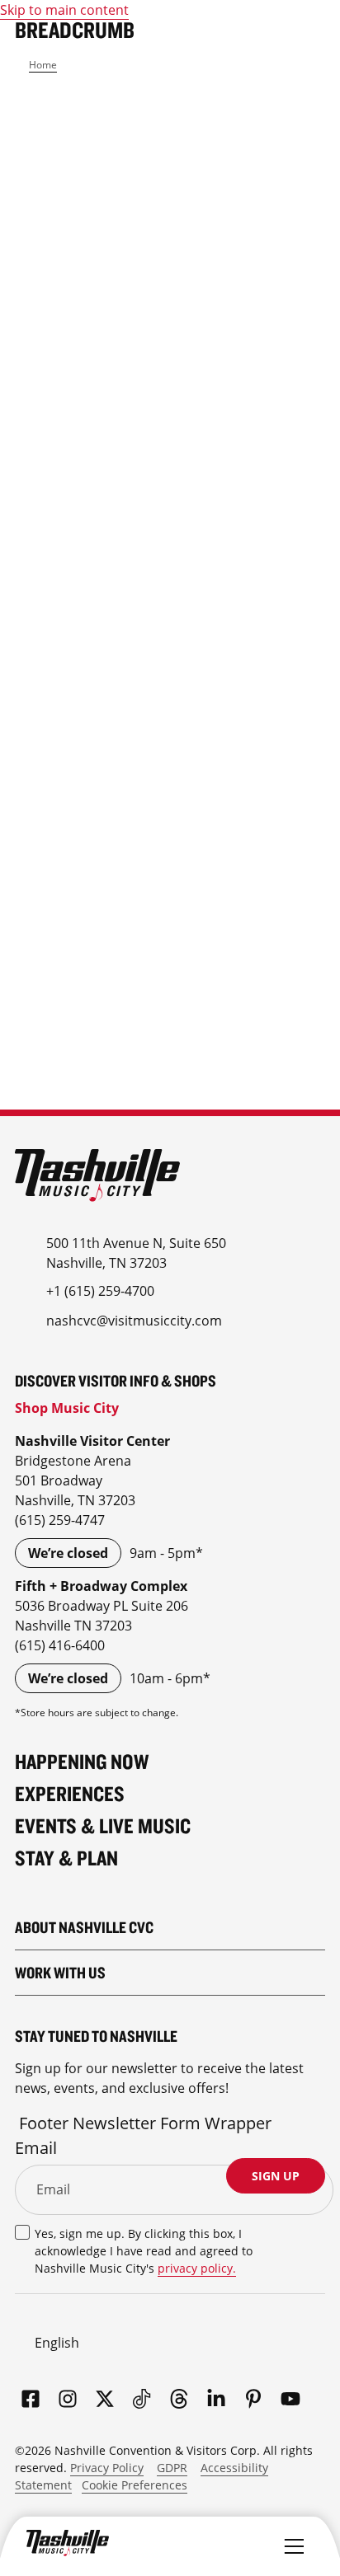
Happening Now (82, 1761)
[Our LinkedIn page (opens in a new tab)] (216, 2400)
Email (36, 2148)
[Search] (254, 2543)
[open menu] (294, 2543)
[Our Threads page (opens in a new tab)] (179, 2400)
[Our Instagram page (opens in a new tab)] (68, 2400)
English (57, 2343)
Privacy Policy (107, 2468)
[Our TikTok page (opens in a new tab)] (142, 2400)
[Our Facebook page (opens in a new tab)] (31, 2400)
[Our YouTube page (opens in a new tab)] (290, 2400)
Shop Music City (67, 1408)
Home (43, 65)
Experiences (70, 1793)
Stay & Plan (66, 1858)
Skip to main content (64, 10)
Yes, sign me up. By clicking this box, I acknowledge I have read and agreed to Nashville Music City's (144, 2251)
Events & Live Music (103, 1825)
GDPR (172, 2468)
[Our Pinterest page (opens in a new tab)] (253, 2400)
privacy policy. (197, 2268)
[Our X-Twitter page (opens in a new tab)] (105, 2400)
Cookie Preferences (135, 2485)
